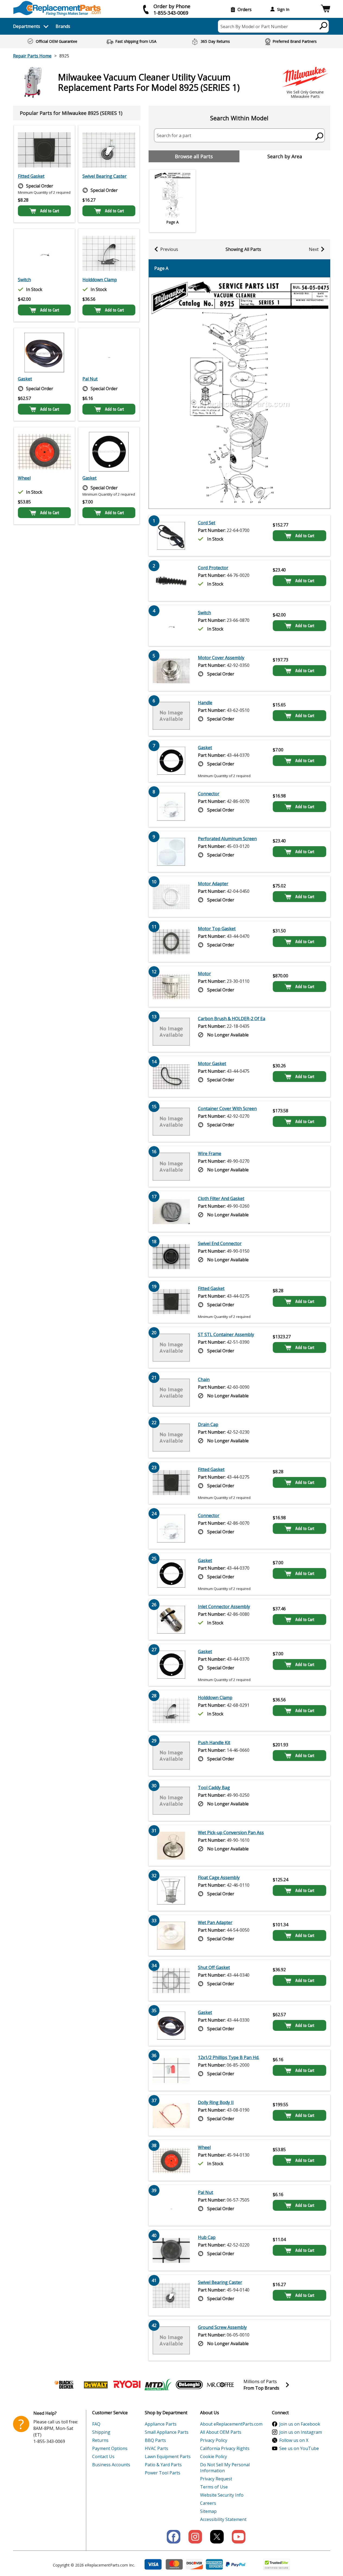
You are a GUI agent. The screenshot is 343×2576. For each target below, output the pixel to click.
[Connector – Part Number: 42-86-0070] (171, 807)
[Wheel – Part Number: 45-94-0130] (44, 452)
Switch (24, 280)
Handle (205, 703)
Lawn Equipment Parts (168, 2457)
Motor (204, 974)
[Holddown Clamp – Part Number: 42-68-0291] (109, 253)
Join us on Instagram (301, 2432)
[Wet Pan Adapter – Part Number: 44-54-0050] (171, 1935)
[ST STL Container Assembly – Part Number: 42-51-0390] (171, 1347)
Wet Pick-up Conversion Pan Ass (231, 1832)
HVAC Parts (156, 2448)
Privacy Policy (214, 2440)
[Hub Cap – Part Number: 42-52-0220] (171, 2250)
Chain (204, 1379)
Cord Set (207, 523)
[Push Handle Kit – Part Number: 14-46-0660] (171, 1756)
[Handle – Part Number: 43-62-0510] (171, 716)
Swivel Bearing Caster (105, 176)
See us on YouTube (299, 2448)
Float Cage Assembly (219, 1877)
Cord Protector (213, 568)
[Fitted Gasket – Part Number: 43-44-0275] (44, 150)
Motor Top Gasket (217, 929)
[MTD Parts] (158, 2385)
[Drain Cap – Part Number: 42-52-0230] (171, 1437)
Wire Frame (210, 1153)
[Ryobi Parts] (127, 2385)
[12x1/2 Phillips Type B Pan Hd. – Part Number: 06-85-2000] (171, 2070)
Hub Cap (207, 2237)
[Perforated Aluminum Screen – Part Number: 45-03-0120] (171, 852)
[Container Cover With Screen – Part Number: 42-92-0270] (171, 1121)
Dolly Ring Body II (216, 2102)
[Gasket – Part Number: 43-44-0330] (44, 353)
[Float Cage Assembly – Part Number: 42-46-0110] (171, 1890)
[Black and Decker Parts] (65, 2385)
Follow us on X (294, 2440)
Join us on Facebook (300, 2424)
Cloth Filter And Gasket (221, 1198)
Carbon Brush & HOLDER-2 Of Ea (232, 1019)
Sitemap (208, 2511)
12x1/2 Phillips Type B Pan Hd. (229, 2057)
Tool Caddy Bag (214, 1788)
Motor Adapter (213, 884)
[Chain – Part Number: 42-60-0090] (171, 1392)
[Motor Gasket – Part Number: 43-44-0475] (171, 1077)
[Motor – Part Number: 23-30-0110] (171, 987)
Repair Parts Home (32, 56)
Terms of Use (214, 2487)
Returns (100, 2440)
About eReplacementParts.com (231, 2424)
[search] (324, 25)
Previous (169, 249)
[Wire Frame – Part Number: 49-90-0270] (171, 1166)
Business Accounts (111, 2465)
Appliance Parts (161, 2424)
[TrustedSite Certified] (277, 2564)
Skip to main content (172, 34)
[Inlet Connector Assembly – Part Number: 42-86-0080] (171, 1620)
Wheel (24, 478)
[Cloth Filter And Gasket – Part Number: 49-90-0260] (171, 1211)
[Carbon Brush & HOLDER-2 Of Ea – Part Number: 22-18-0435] (171, 1032)
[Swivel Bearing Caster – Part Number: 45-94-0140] (109, 150)
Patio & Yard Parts (163, 2465)
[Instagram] (195, 2537)
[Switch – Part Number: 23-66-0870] (44, 253)
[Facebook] (174, 2537)
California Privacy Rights (225, 2448)
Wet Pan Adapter (215, 1922)
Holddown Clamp (100, 280)
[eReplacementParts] (57, 8)
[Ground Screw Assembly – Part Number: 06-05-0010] (171, 2340)
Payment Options (110, 2448)
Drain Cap (208, 1424)
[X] (217, 2537)
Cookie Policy (214, 2457)
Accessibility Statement (223, 2519)
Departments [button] (27, 26)
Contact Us (103, 2457)
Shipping (101, 2432)
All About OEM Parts (221, 2432)
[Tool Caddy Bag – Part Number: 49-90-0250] (171, 1801)
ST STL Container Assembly (226, 1334)
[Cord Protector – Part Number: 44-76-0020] (171, 581)
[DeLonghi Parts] (189, 2385)
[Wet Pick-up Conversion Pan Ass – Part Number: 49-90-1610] (171, 1845)
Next (314, 249)
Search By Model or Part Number (254, 27)
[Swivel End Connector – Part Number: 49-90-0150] (171, 1256)
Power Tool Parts (163, 2473)
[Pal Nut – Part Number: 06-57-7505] (109, 353)
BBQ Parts (155, 2440)
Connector (209, 794)
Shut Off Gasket (214, 1967)
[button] (326, 9)
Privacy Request (216, 2479)
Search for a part (174, 135)
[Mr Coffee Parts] (220, 2385)
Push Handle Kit (214, 1743)
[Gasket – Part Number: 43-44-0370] (109, 452)
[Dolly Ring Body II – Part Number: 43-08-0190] (171, 2115)
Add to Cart (50, 211)
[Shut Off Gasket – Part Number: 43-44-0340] (171, 1980)
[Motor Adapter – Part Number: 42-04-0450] (171, 897)
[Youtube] (239, 2537)
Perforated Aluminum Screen (227, 839)
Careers (208, 2503)
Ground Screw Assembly (222, 2327)
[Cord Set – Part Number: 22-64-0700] (171, 536)
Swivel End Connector (220, 1243)
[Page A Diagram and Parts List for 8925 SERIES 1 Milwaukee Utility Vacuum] (239, 393)
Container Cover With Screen (227, 1108)
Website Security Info (222, 2495)
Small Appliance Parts (167, 2432)
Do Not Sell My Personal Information (225, 2468)
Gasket (25, 379)
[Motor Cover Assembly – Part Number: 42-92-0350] (171, 671)
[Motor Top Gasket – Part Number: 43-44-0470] (171, 942)
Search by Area (285, 156)
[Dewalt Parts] (96, 2385)
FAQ (96, 2424)
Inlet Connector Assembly (224, 1607)
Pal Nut (90, 379)
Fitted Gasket (31, 176)
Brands (63, 26)
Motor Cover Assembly (221, 658)
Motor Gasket (212, 1064)
